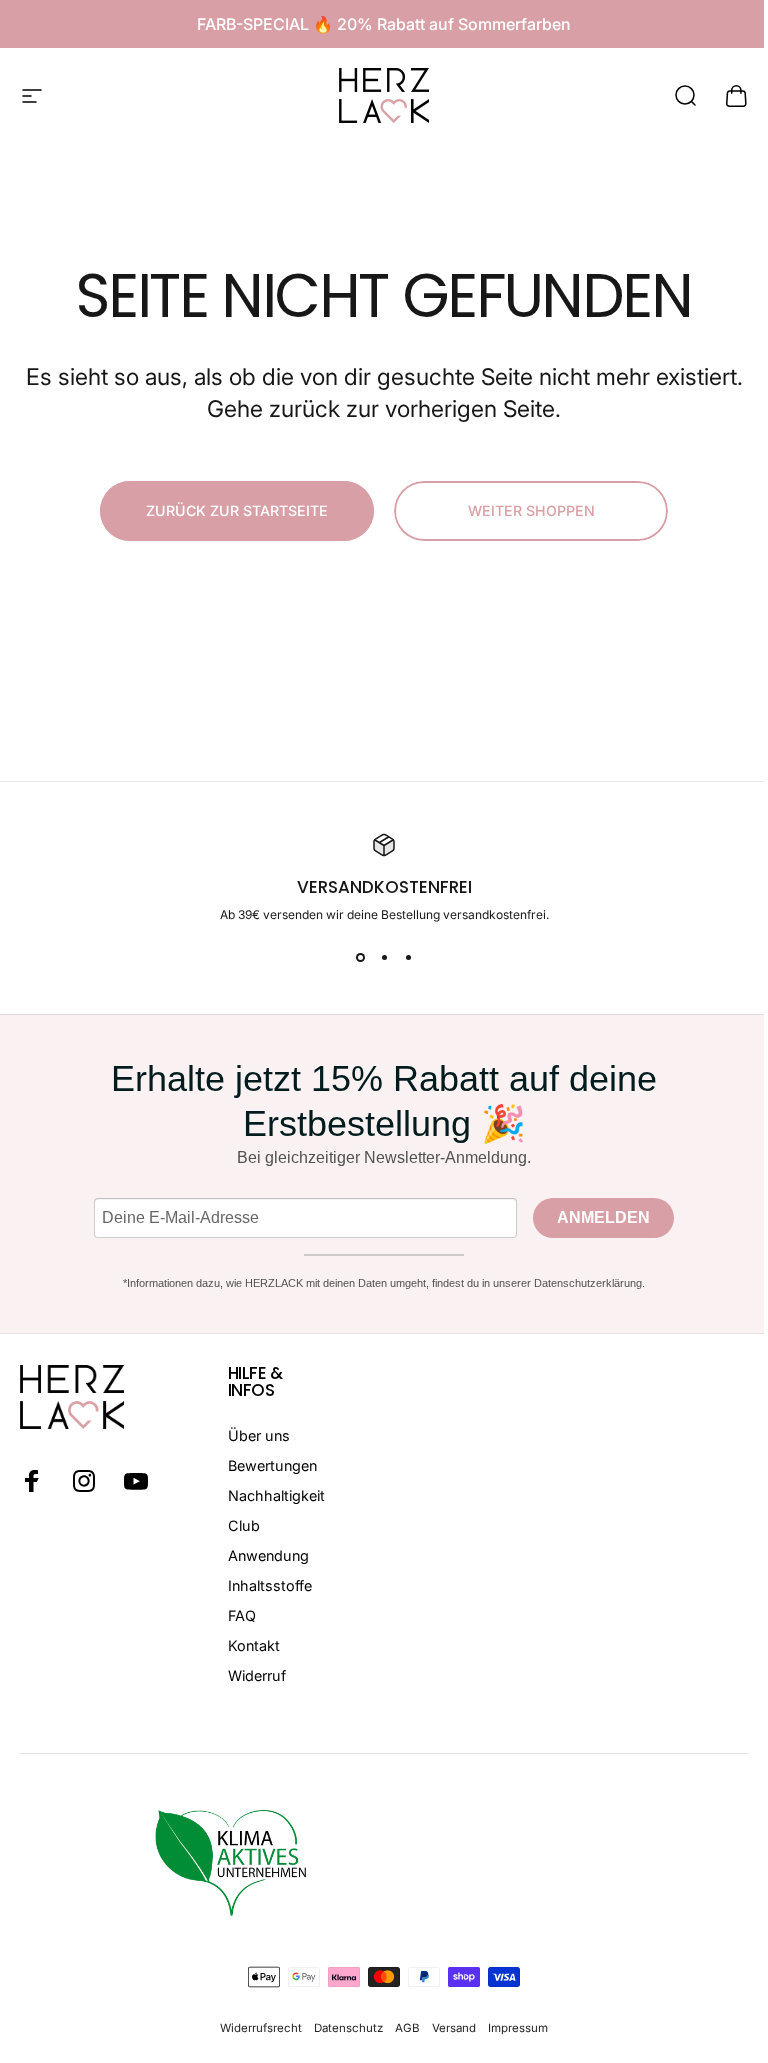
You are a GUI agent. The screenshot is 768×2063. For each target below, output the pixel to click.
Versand (454, 2028)
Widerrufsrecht (261, 2028)
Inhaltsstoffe (270, 1585)
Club (244, 1525)
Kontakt (254, 1645)
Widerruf (257, 1675)
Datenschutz (348, 2028)
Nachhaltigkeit (276, 1495)
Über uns (259, 1435)
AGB (407, 2028)
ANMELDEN (603, 1217)
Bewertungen (272, 1465)
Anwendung (268, 1555)
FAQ (242, 1615)
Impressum (518, 2028)
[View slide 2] (384, 958)
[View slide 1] (360, 958)
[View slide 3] (408, 958)
